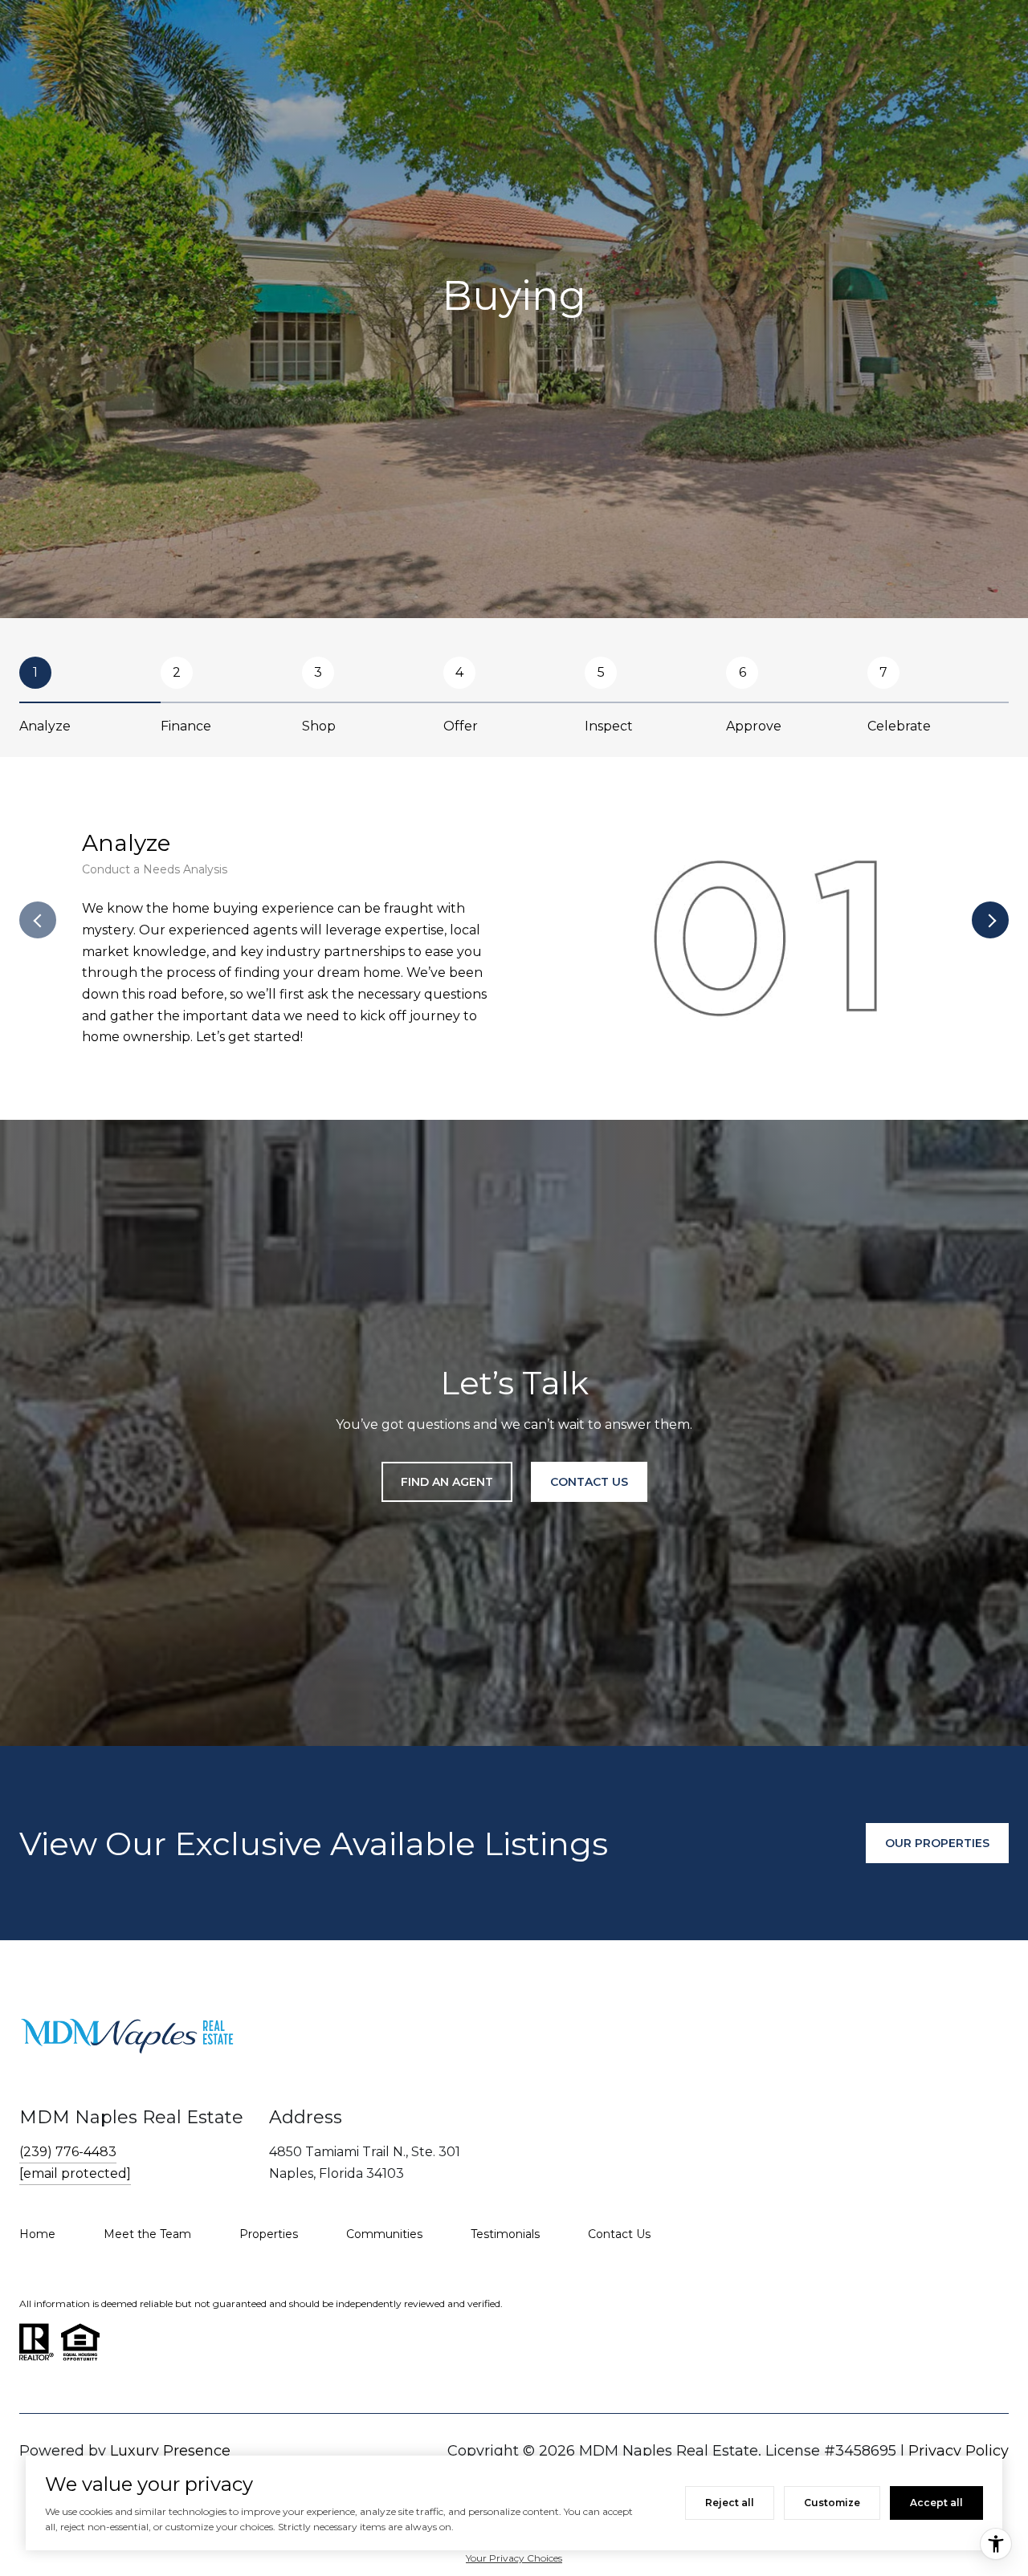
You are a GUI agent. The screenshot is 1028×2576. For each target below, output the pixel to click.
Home (37, 2234)
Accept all (936, 2503)
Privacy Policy (959, 2451)
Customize (832, 2503)
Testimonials (505, 2234)
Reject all (730, 2503)
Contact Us (619, 2234)
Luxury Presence (170, 2451)
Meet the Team (147, 2234)
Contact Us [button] (589, 1482)
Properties (269, 2234)
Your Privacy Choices (514, 2558)
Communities (384, 2234)
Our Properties (937, 1843)
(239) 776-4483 (68, 2152)
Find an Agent (447, 1482)
